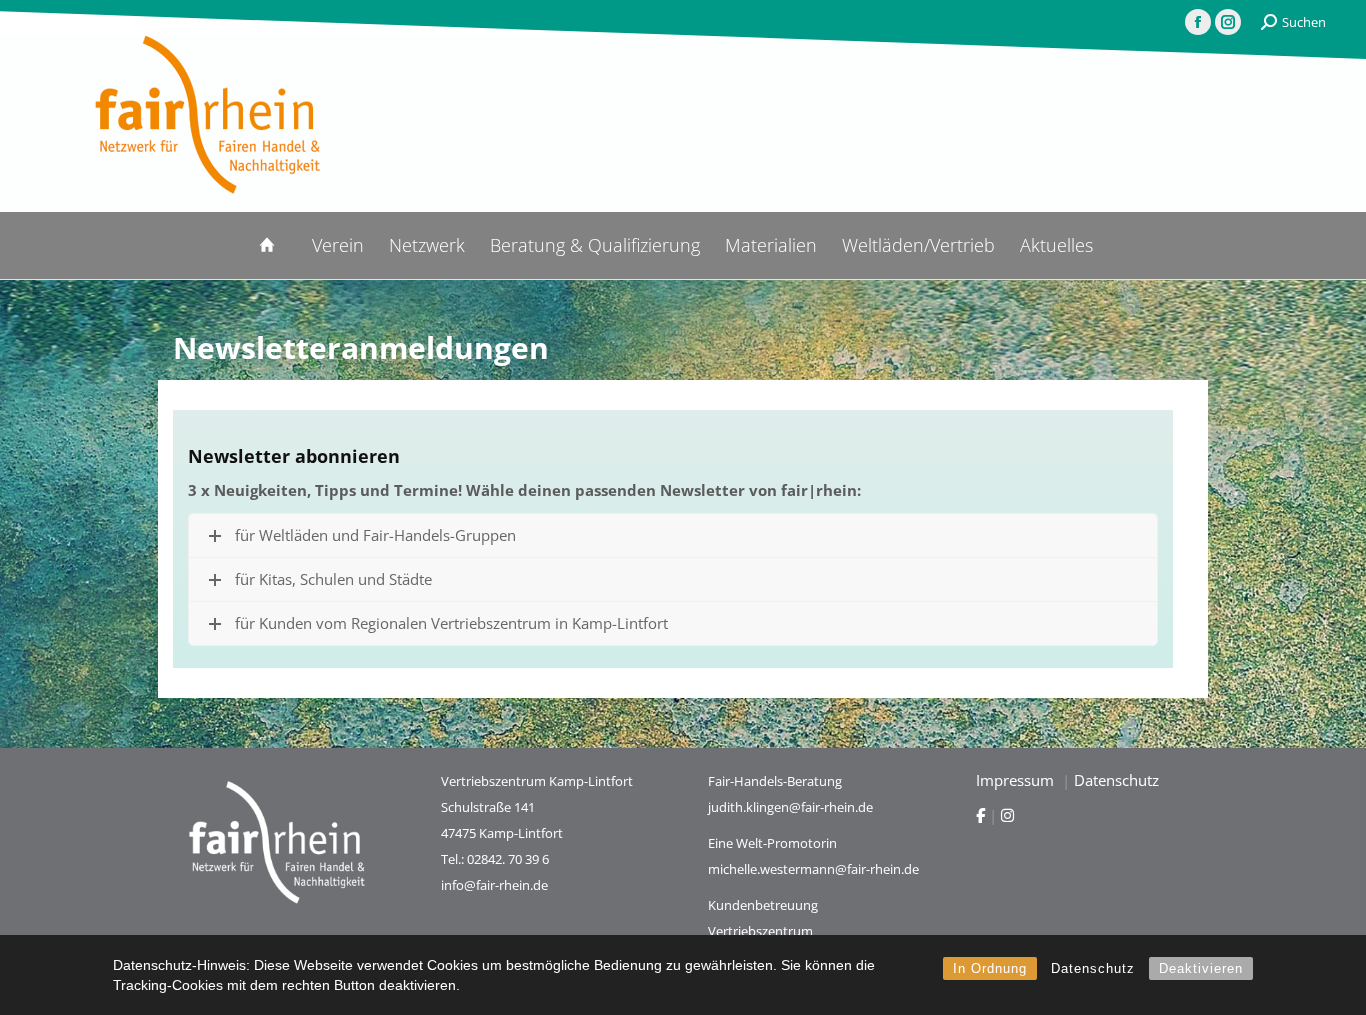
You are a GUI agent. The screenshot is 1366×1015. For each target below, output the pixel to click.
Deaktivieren (1201, 968)
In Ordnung (990, 968)
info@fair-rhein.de (494, 885)
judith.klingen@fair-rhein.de (790, 807)
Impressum (1017, 780)
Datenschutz (1093, 968)
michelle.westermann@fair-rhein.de (813, 869)
